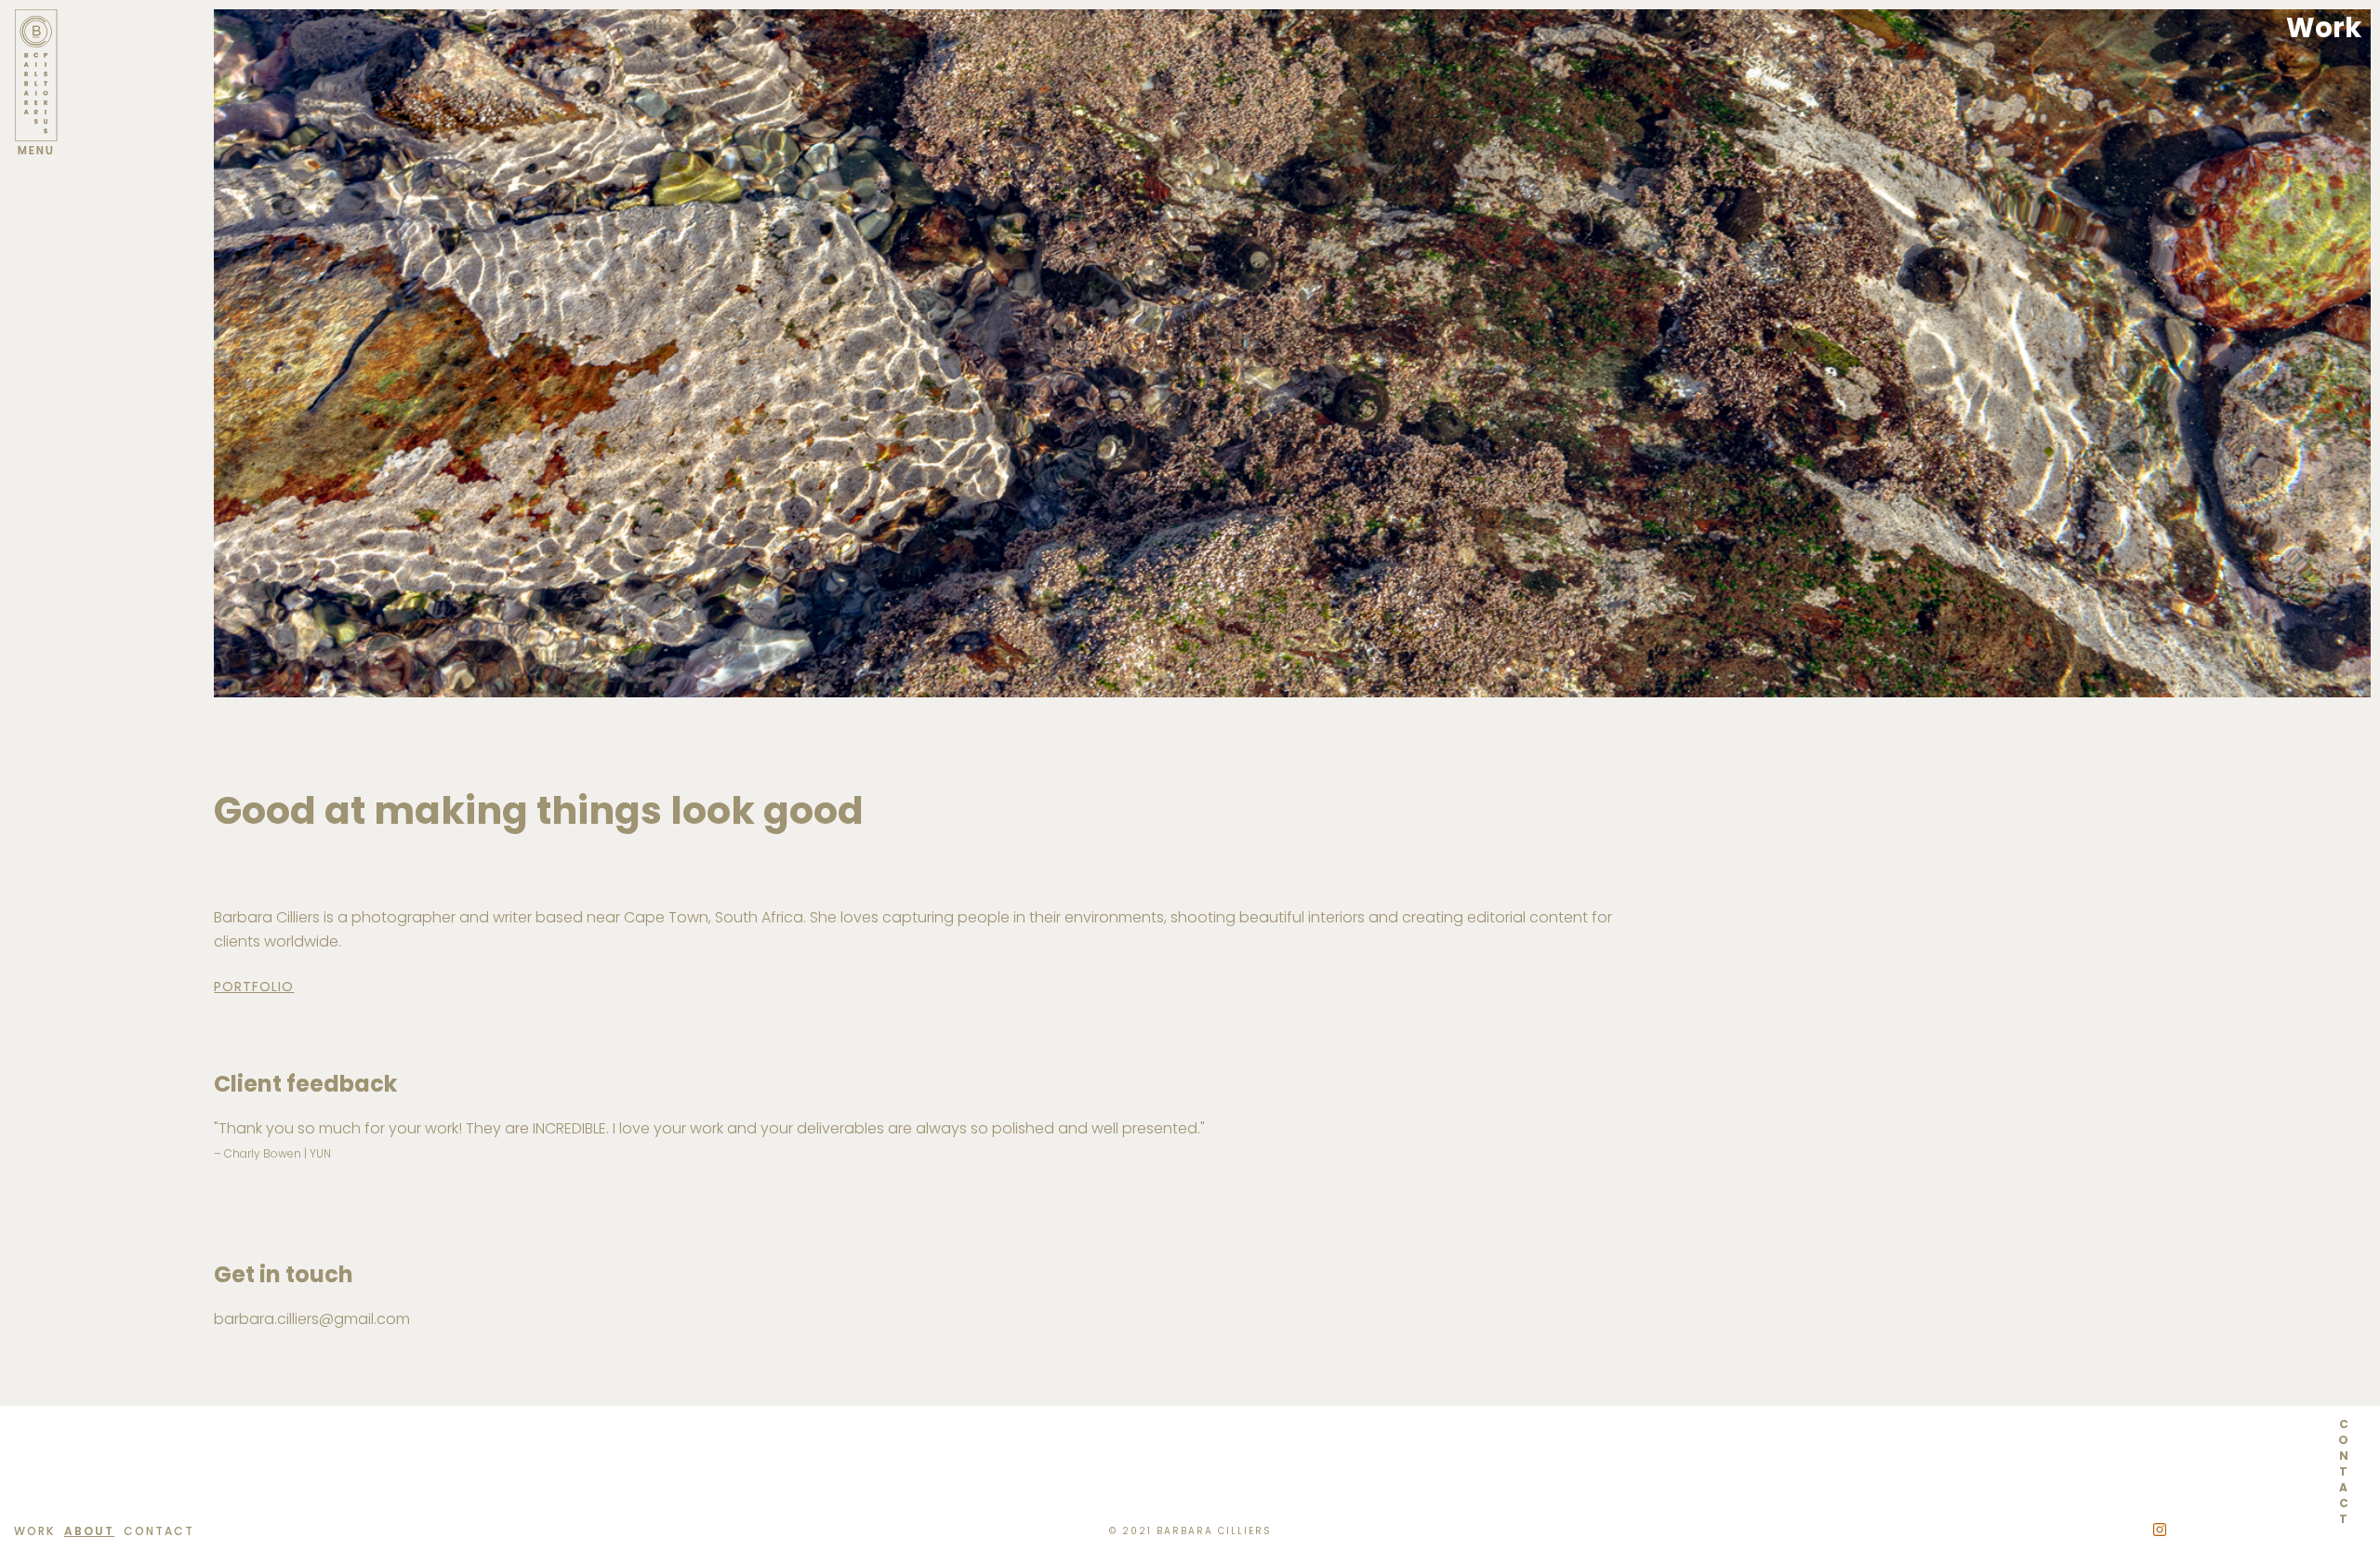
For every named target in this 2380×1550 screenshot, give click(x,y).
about (89, 1531)
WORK (34, 1531)
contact (159, 1531)
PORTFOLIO (254, 987)
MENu (36, 150)
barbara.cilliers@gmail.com (312, 1319)
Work (2324, 28)
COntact (2343, 1471)
